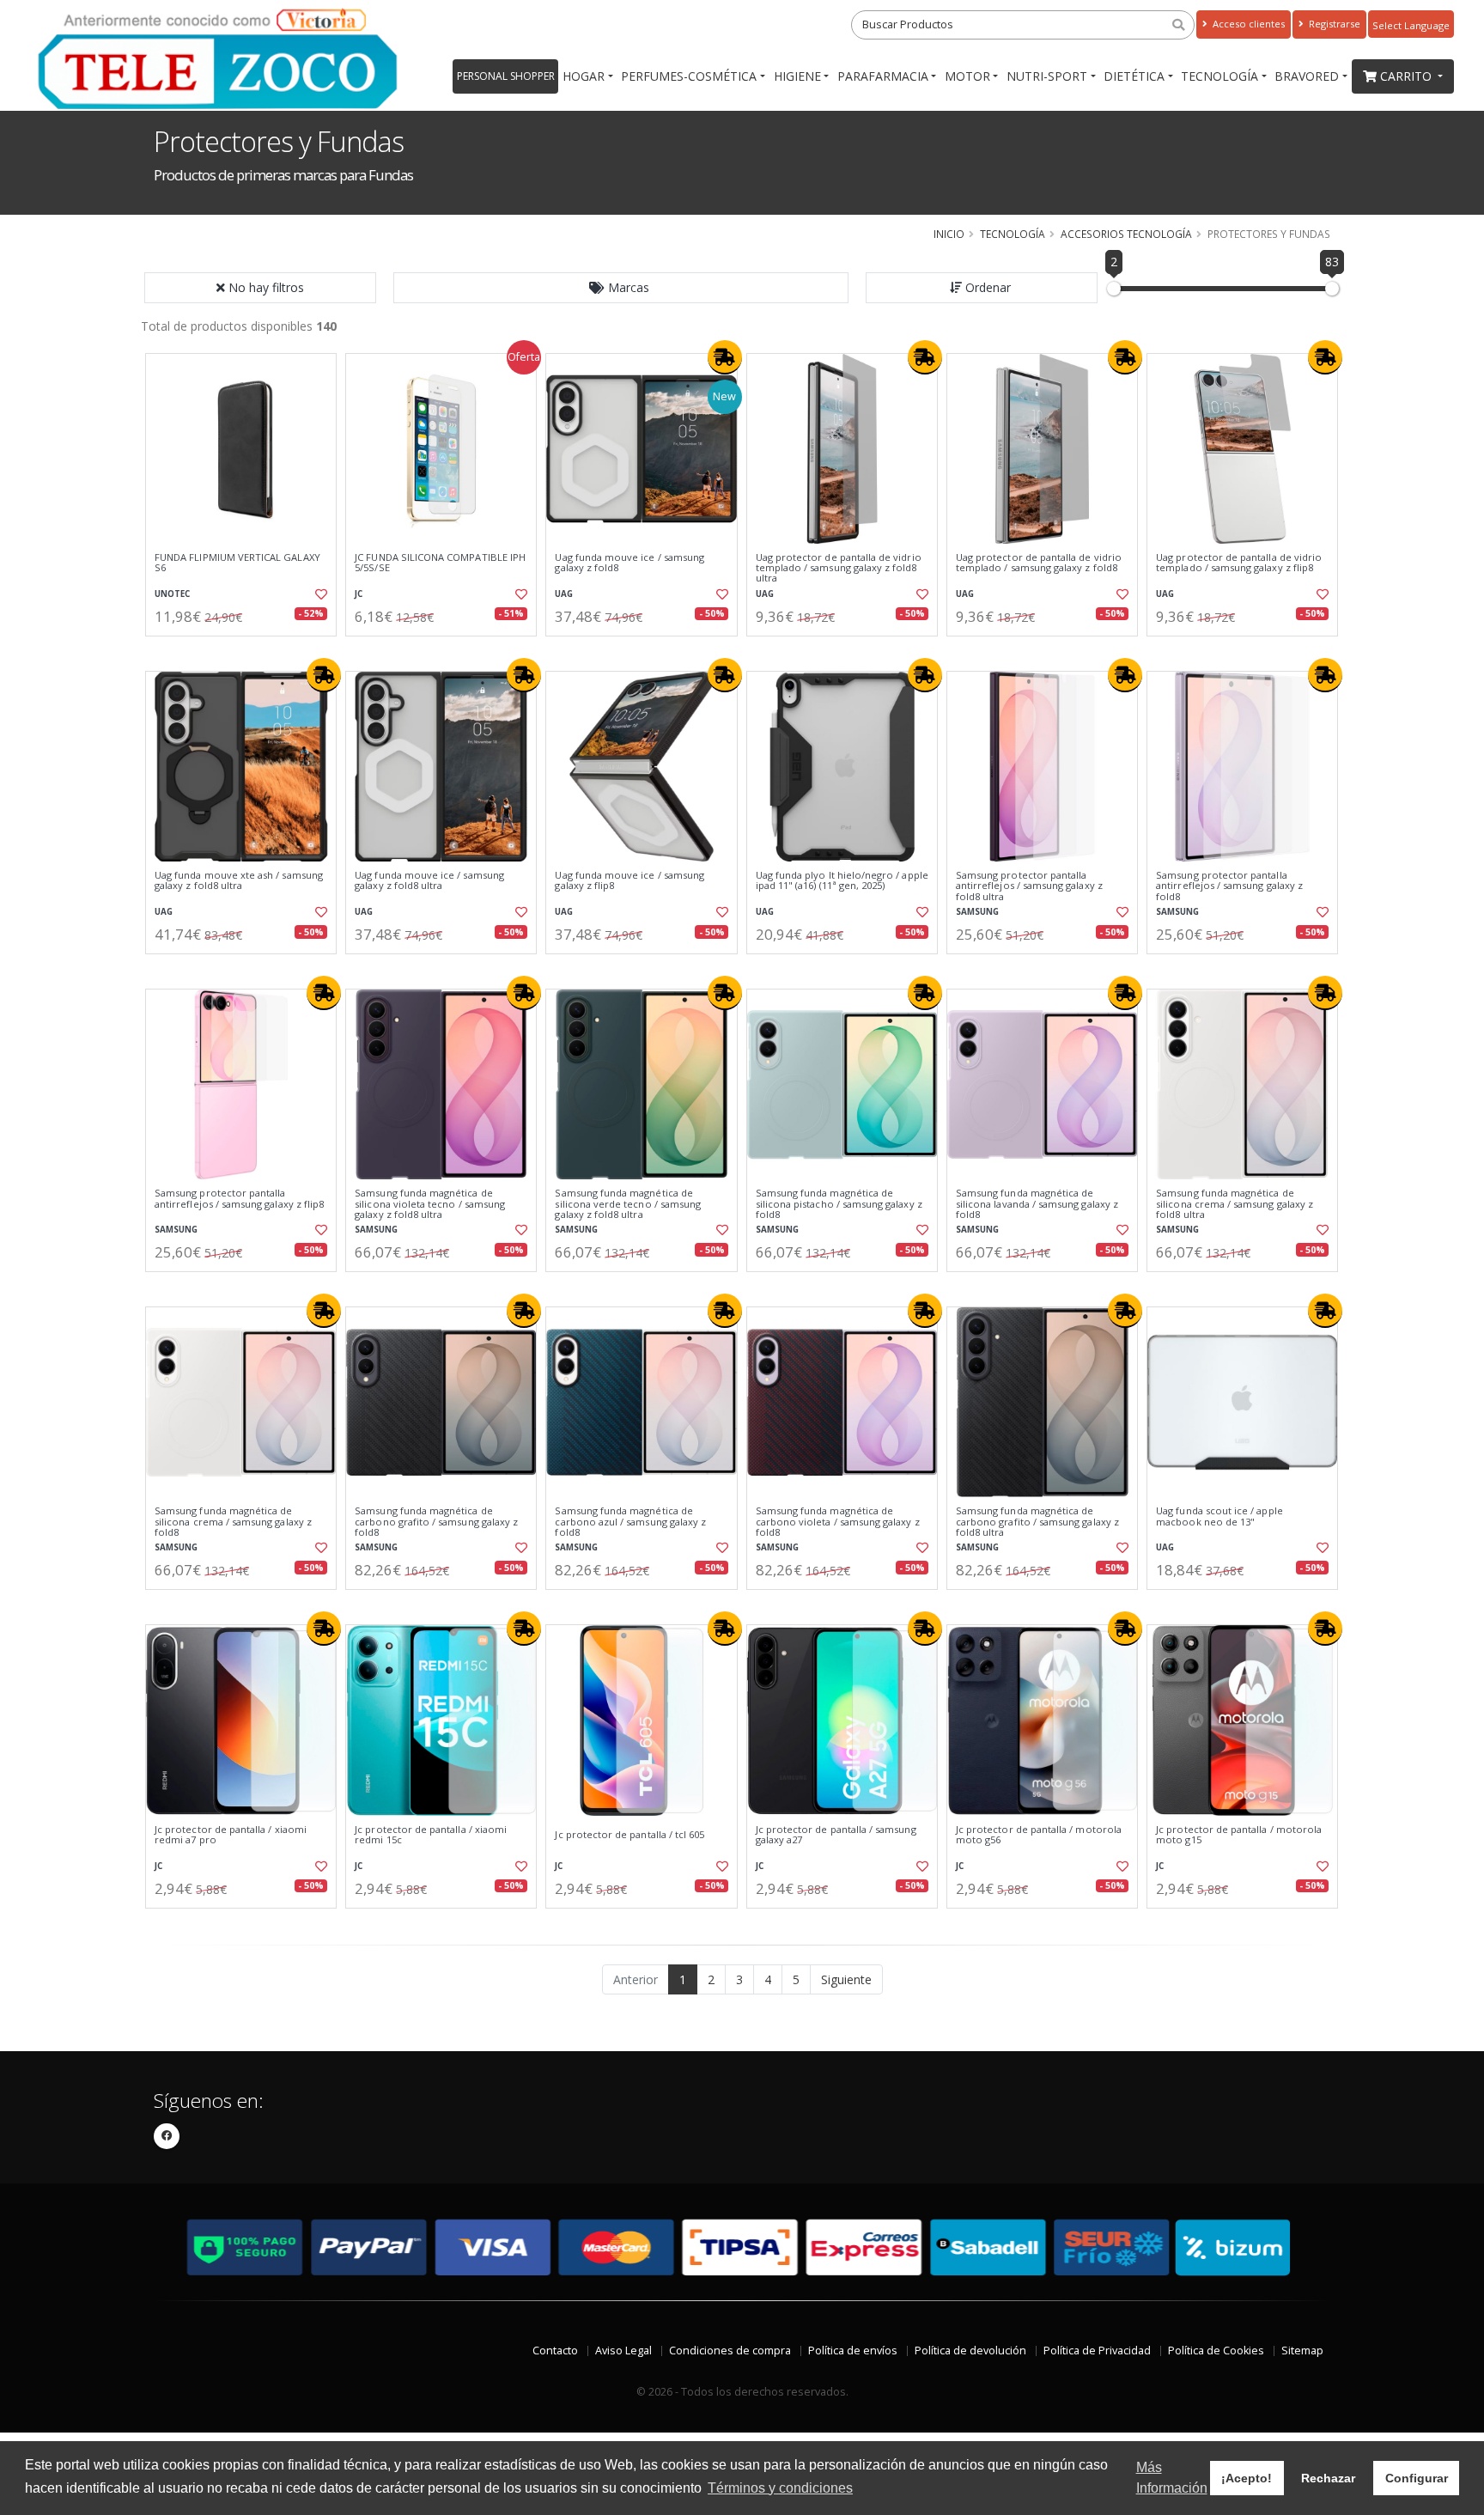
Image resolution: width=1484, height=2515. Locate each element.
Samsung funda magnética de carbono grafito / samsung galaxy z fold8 (436, 1522)
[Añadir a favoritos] (319, 594)
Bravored (1307, 76)
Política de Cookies (1216, 2351)
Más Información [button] (1172, 2478)
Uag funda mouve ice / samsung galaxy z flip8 (629, 881)
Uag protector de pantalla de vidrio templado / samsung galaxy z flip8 (1239, 563)
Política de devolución (970, 2351)
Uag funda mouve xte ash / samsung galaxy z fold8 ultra (239, 881)
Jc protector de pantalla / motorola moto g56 (1039, 1835)
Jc (359, 594)
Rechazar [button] (1328, 2478)
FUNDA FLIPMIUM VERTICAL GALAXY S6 (237, 563)
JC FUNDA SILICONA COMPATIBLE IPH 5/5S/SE (440, 563)
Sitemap (1302, 2351)
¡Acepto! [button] (1247, 2478)
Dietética (1134, 76)
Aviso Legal (623, 2351)
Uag (564, 594)
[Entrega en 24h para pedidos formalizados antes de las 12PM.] (725, 357)
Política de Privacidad (1097, 2351)
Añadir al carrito (246, 651)
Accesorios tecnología (1126, 234)
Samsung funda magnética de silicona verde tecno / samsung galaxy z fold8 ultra (628, 1204)
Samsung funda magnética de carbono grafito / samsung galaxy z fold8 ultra (1037, 1522)
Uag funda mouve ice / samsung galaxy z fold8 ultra (429, 881)
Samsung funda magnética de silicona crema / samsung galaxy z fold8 (233, 1522)
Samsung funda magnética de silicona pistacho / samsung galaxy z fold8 (839, 1204)
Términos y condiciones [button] (780, 2488)
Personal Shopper (506, 76)
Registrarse (1333, 24)
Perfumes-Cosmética (689, 76)
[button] (621, 288)
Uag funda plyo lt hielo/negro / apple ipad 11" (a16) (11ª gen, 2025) (842, 881)
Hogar (584, 76)
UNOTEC (172, 594)
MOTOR (967, 76)
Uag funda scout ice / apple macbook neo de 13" (1219, 1516)
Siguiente (846, 1979)
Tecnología (1219, 76)
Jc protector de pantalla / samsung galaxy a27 (836, 1835)
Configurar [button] (1417, 2478)
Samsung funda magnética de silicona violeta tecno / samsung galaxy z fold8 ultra (430, 1204)
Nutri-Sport (1047, 76)
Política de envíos (853, 2351)
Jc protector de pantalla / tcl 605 (629, 1835)
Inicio (949, 234)
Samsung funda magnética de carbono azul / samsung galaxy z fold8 (630, 1522)
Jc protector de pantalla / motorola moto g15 (1239, 1835)
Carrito (1408, 76)
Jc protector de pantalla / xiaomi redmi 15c (431, 1835)
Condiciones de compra (730, 2351)
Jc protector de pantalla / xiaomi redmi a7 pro (231, 1835)
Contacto (555, 2351)
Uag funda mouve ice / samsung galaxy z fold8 (629, 563)
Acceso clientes (1247, 24)
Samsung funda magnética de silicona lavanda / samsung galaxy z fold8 (1037, 1204)
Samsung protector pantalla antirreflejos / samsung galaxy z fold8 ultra (1029, 886)
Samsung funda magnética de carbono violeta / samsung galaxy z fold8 (838, 1522)
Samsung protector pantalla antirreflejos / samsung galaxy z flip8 (239, 1199)
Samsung (977, 912)
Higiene (797, 76)
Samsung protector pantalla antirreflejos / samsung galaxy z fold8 (1229, 886)
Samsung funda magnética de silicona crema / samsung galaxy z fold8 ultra (1235, 1204)
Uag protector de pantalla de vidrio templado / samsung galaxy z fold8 (1039, 563)
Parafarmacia (883, 76)
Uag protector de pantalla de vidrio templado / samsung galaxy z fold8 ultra (839, 568)
